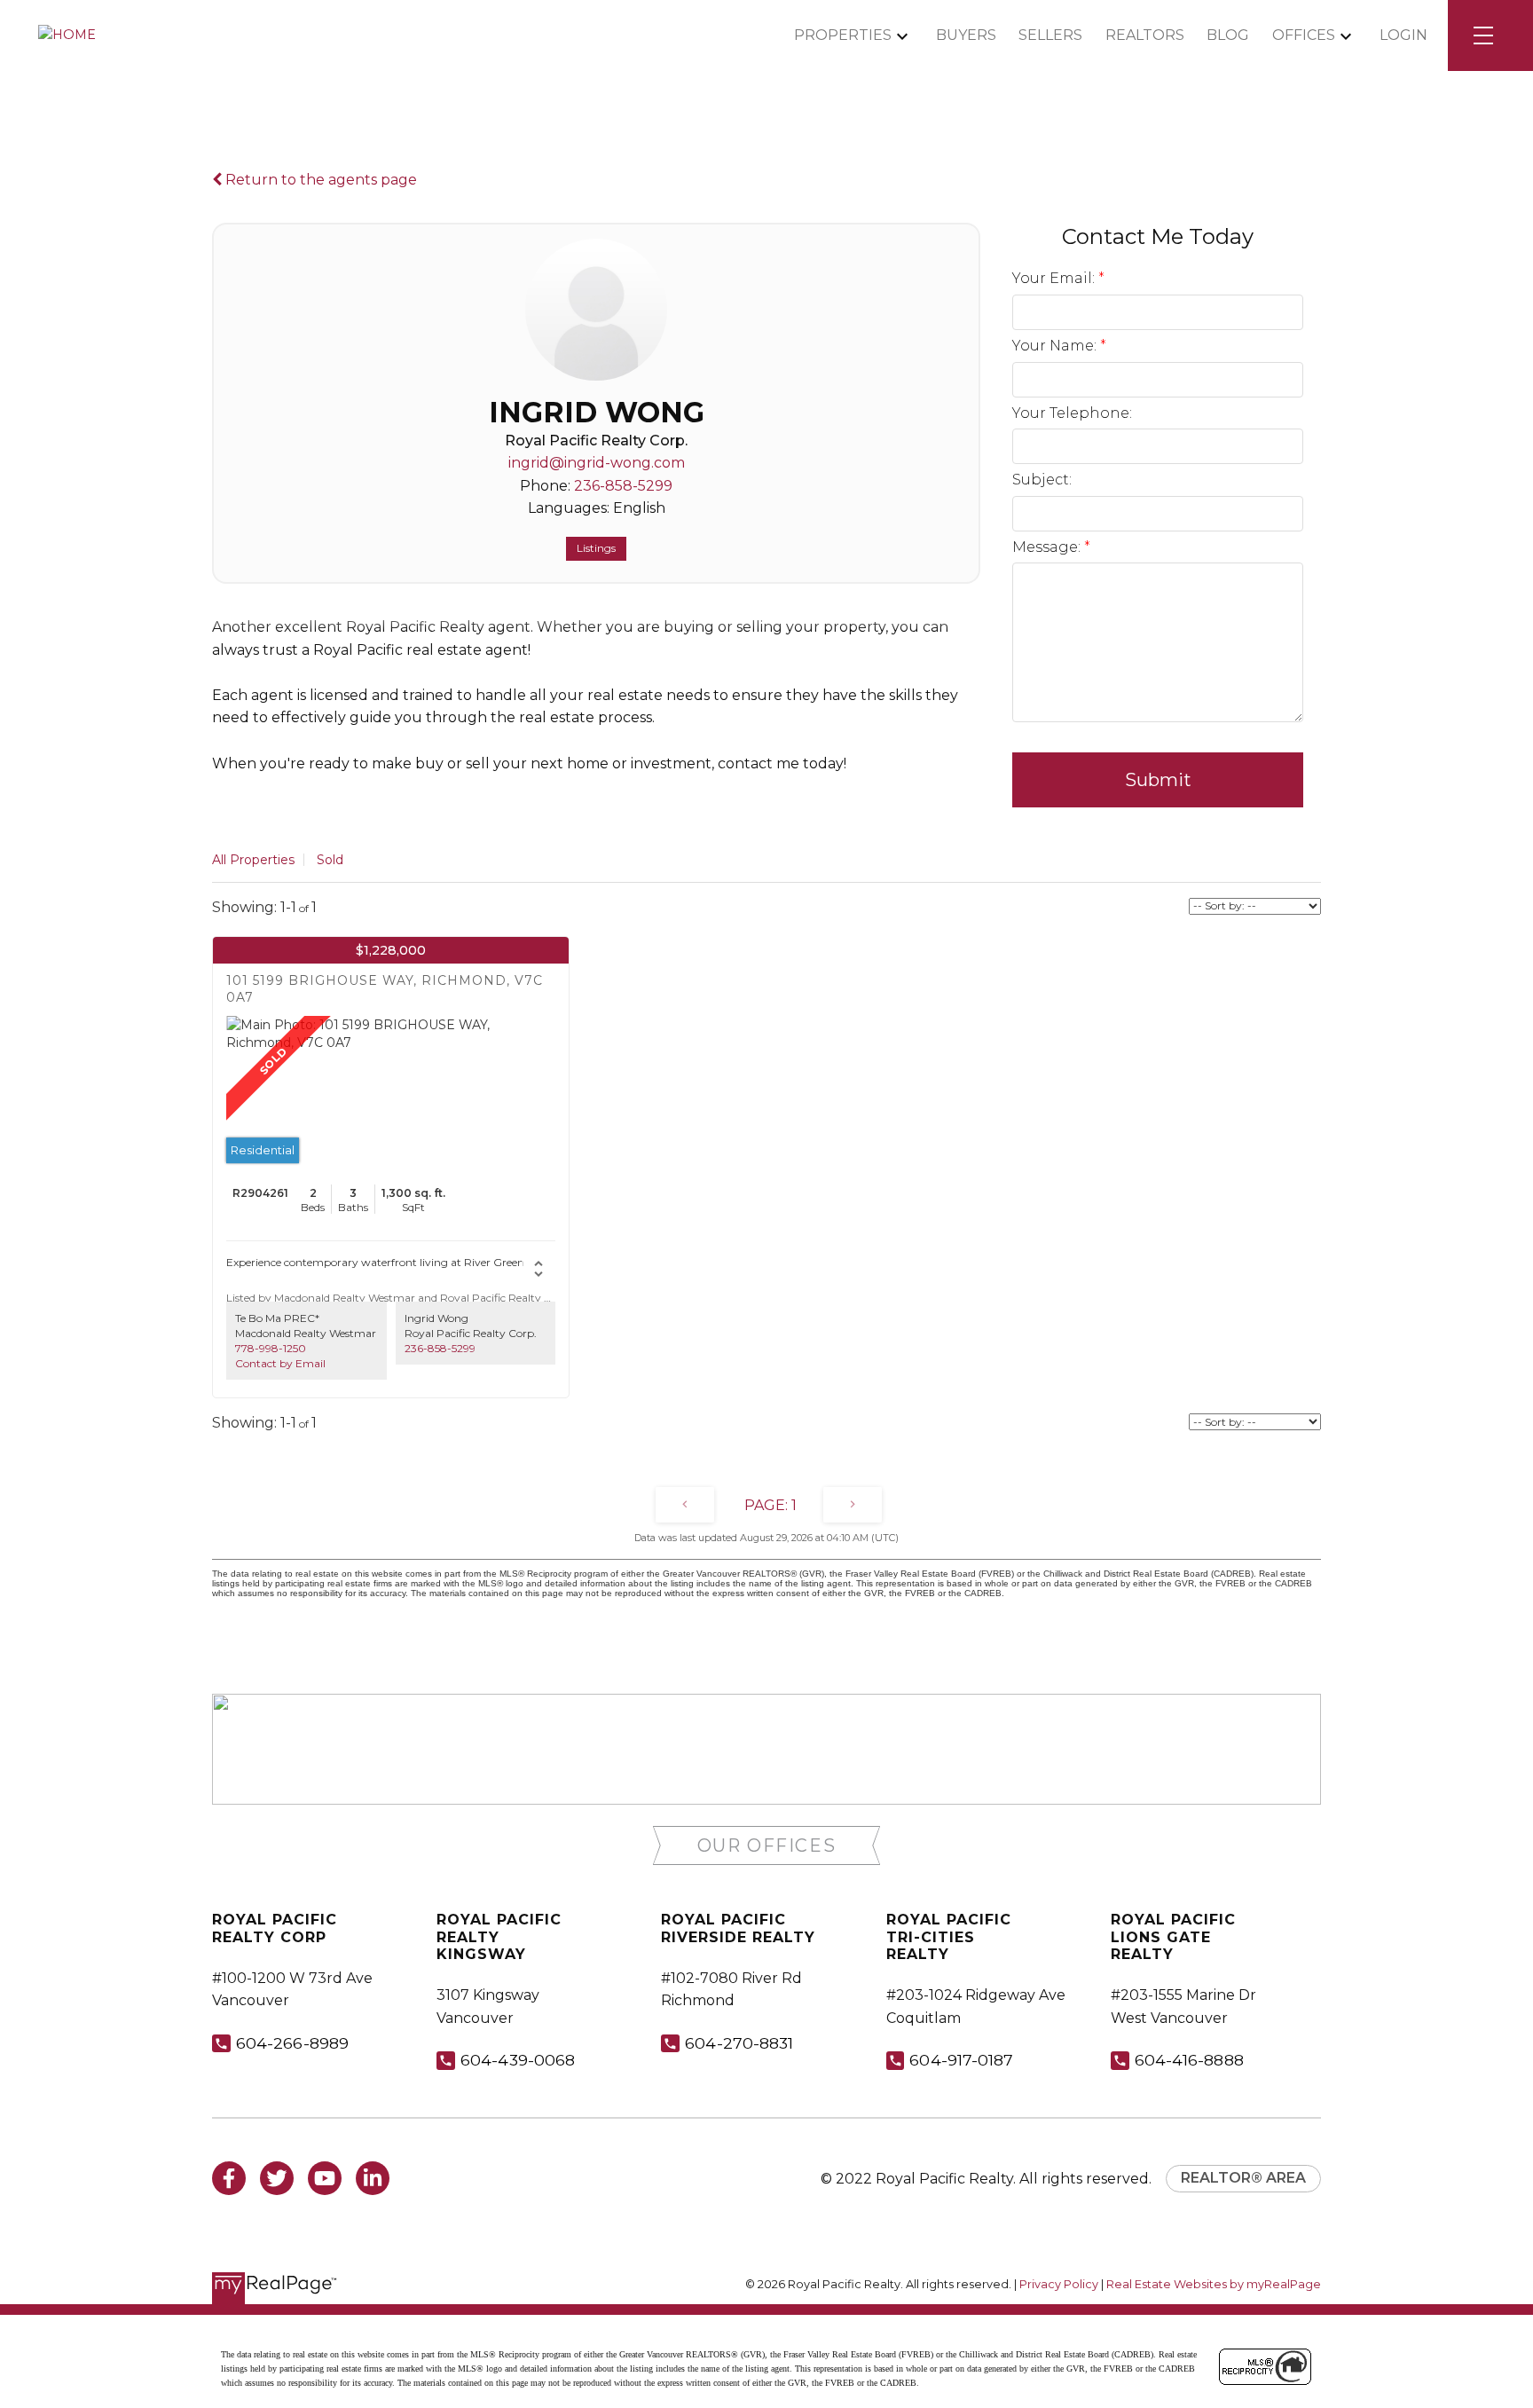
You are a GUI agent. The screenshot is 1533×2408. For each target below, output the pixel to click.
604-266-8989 (292, 2043)
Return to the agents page (319, 180)
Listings (596, 548)
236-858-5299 (623, 486)
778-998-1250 (271, 1348)
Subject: (1042, 480)
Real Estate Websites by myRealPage (1214, 2284)
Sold (330, 860)
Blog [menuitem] (1228, 35)
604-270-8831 (739, 2043)
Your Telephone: (1072, 413)
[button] (767, 1846)
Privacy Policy (1059, 2284)
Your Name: (1056, 346)
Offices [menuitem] (1304, 35)
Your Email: (1055, 278)
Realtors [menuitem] (1145, 35)
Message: (1048, 547)
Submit (1158, 780)
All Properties (253, 860)
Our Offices (767, 1845)
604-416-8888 (1189, 2060)
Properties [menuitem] (843, 35)
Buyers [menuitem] (966, 35)
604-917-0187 (961, 2060)
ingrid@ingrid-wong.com (597, 463)
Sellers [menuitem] (1050, 35)
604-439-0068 (518, 2060)
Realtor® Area (1243, 2178)
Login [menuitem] (1403, 35)
